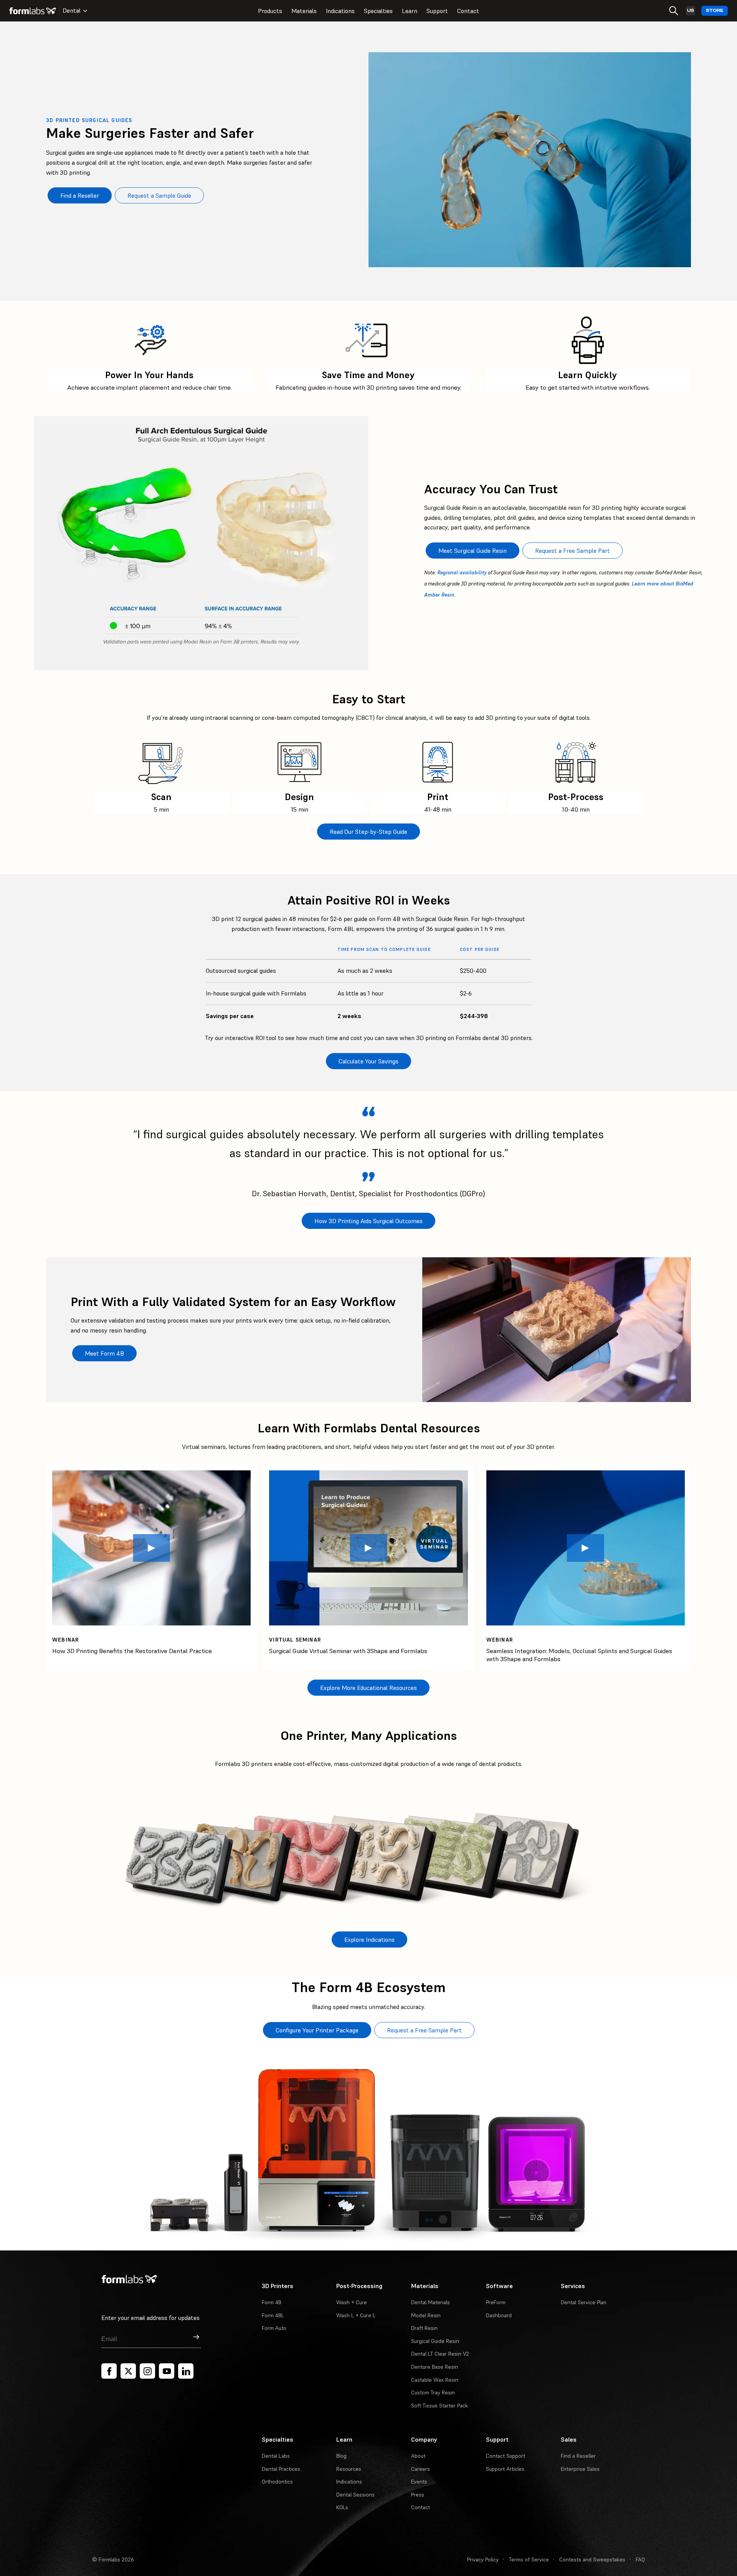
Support (437, 11)
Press (418, 2495)
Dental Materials (430, 2302)
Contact (468, 11)
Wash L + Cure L (356, 2315)
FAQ (640, 2559)
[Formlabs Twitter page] (128, 2371)
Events (419, 2482)
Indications (340, 11)
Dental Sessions (355, 2495)
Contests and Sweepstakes (592, 2559)
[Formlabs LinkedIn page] (186, 2371)
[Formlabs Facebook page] (109, 2371)
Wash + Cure (352, 2302)
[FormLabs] (33, 11)
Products (270, 11)
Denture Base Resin (435, 2367)
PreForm (496, 2302)
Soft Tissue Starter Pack (440, 2406)
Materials (304, 11)
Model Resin (426, 2315)
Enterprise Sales (580, 2469)
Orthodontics (277, 2482)
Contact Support (506, 2456)
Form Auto (274, 2328)
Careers (421, 2469)
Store (715, 11)
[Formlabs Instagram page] (147, 2371)
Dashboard (499, 2315)
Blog (341, 2456)
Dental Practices (281, 2469)
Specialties (378, 11)
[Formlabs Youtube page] (167, 2371)
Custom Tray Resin (433, 2392)
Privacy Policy (483, 2559)
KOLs (342, 2507)
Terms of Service (529, 2559)
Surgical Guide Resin (435, 2341)
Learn (410, 11)
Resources (349, 2469)
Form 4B (272, 2302)
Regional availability (462, 573)
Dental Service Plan (584, 2302)
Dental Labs (276, 2456)
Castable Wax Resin (435, 2380)
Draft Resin (424, 2328)
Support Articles (505, 2469)
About (418, 2456)
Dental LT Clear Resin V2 (440, 2354)
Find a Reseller (578, 2456)
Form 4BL (273, 2315)
